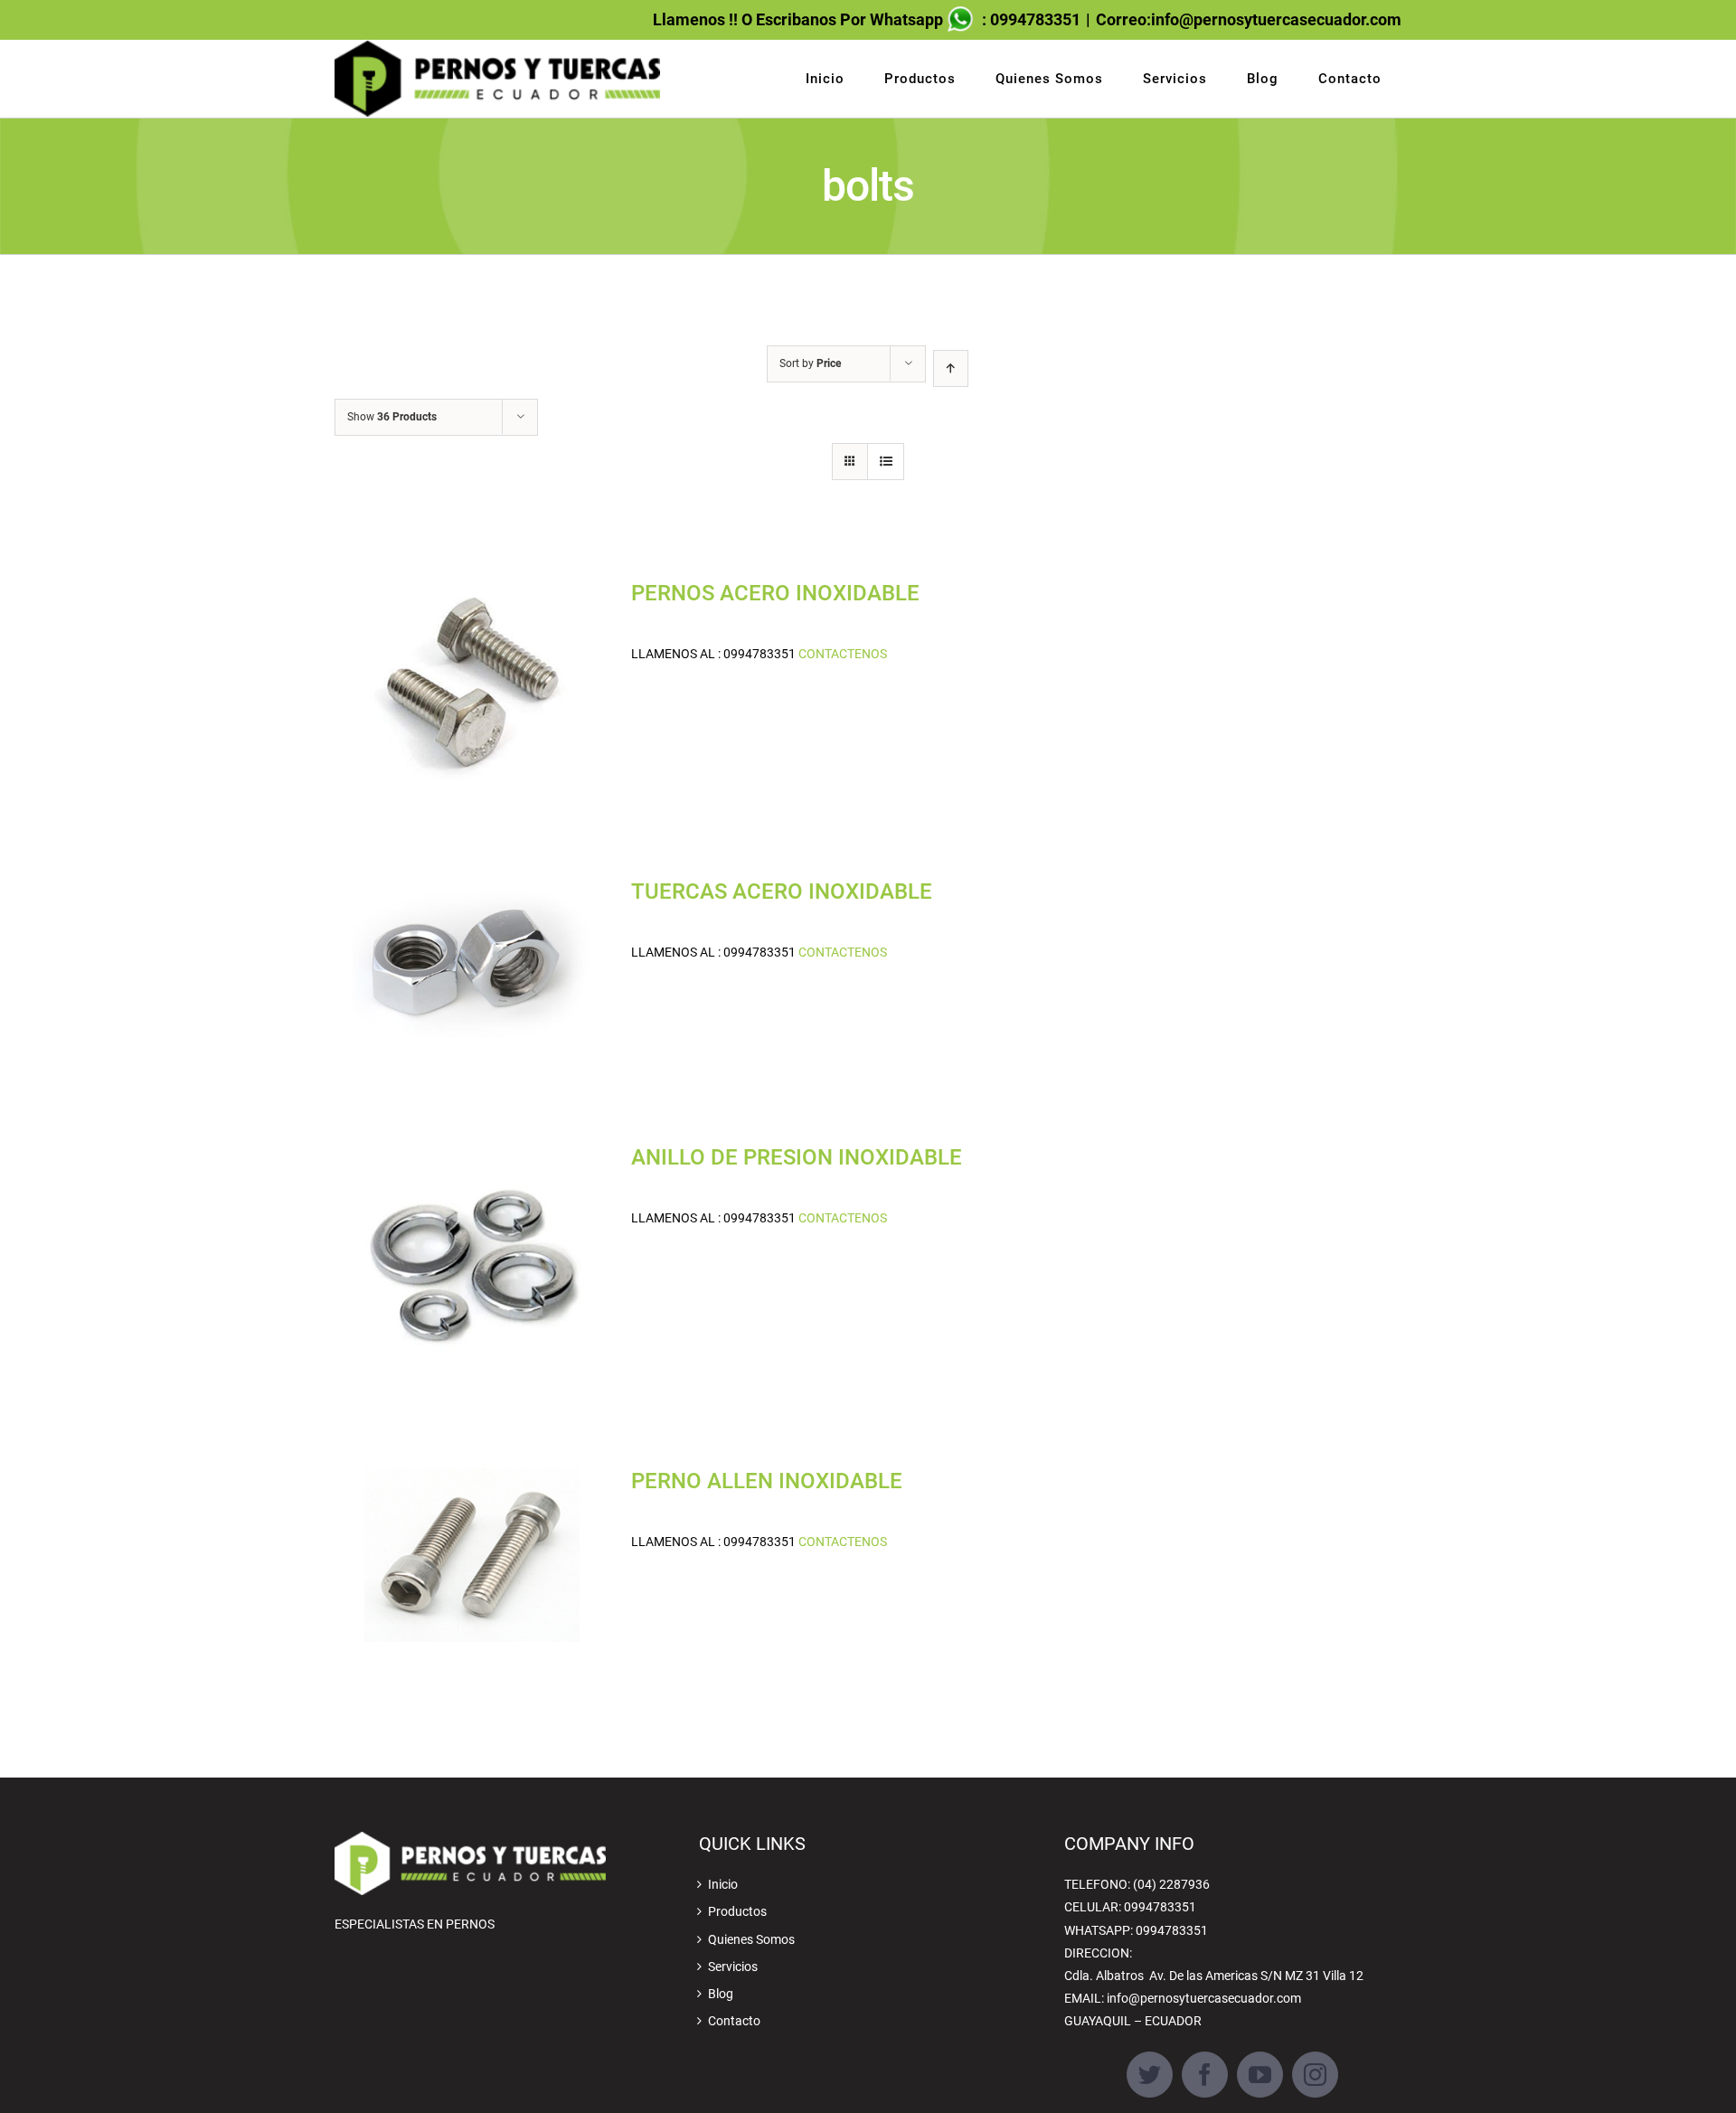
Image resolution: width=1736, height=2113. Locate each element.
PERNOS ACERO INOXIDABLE (775, 593)
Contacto (734, 2021)
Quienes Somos (751, 1939)
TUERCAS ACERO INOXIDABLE (782, 891)
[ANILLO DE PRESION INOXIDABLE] (471, 1260)
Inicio (723, 1884)
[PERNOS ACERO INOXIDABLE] (471, 684)
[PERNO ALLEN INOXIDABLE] (471, 1555)
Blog (721, 1994)
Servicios (733, 1967)
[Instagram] (1315, 2075)
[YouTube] (1260, 2075)
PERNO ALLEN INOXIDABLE (767, 1481)
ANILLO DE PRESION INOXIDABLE (797, 1157)
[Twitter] (1150, 2075)
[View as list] (886, 462)
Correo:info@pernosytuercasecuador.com (1249, 19)
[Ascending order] (951, 368)
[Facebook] (1205, 2075)
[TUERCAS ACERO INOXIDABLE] (471, 966)
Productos (737, 1911)
